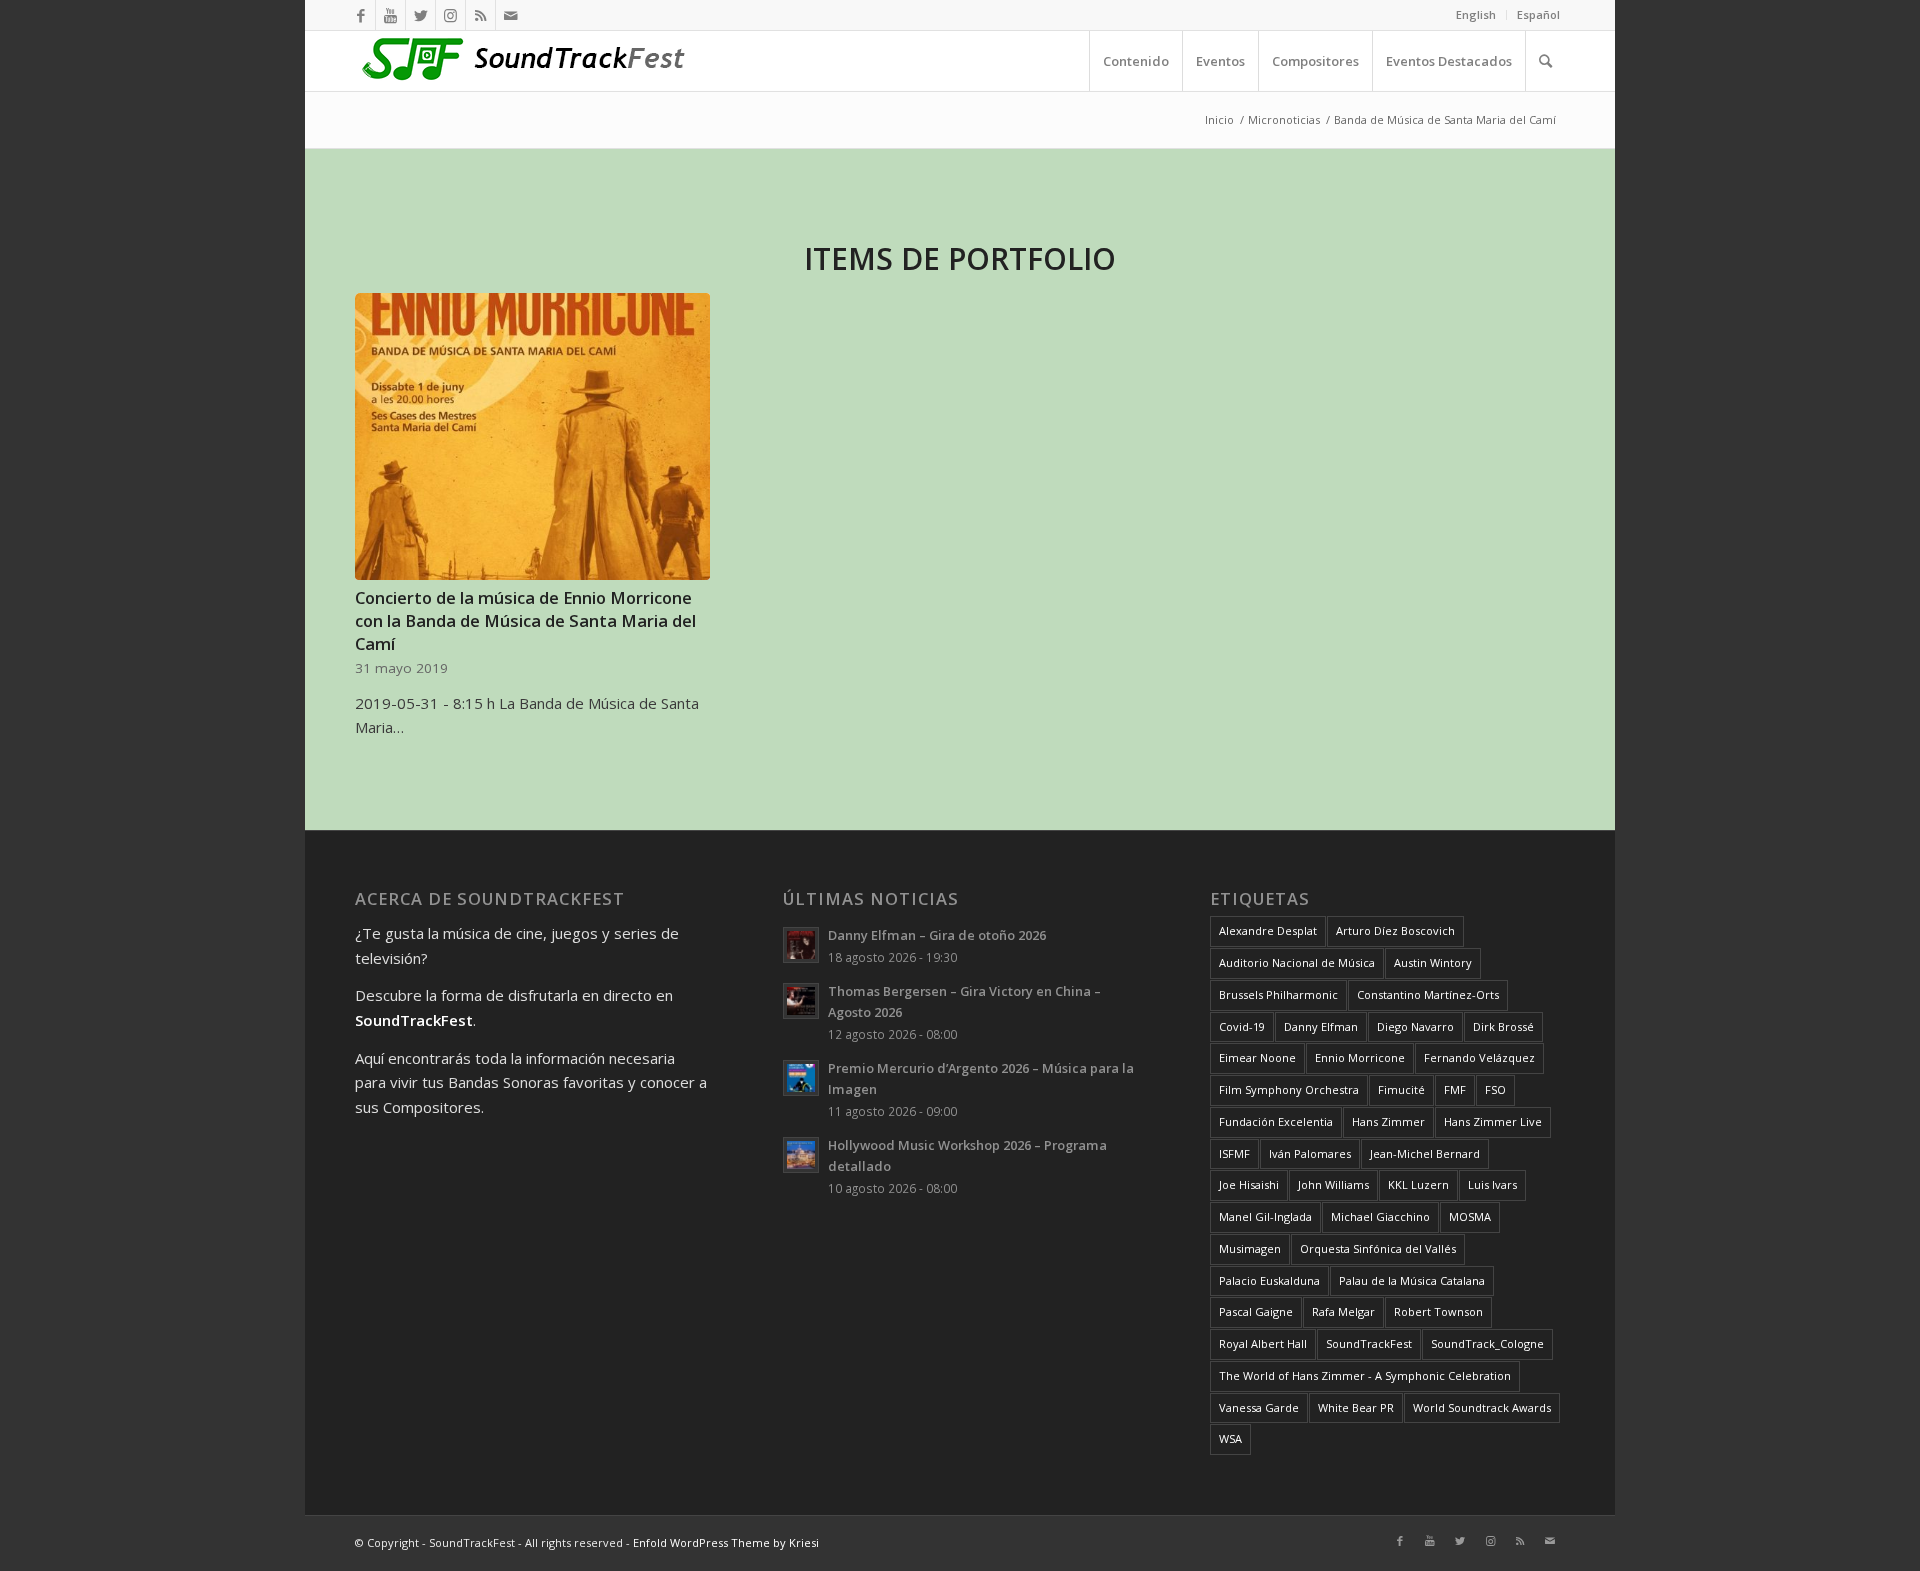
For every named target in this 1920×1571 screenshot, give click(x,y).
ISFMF (1234, 1153)
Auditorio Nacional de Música (1297, 962)
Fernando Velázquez (1479, 1057)
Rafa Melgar (1343, 1311)
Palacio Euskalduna (1269, 1280)
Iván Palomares (1310, 1153)
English (1476, 14)
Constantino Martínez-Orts (1428, 994)
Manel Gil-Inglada (1265, 1216)
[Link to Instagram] (450, 15)
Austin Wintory (1433, 962)
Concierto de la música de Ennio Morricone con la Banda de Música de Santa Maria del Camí (525, 620)
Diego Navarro (1415, 1026)
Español (1538, 14)
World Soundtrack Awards (1482, 1407)
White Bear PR (1356, 1407)
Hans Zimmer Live (1493, 1121)
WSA (1230, 1438)
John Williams (1333, 1184)
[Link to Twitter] (420, 15)
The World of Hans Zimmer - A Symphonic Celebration (1365, 1375)
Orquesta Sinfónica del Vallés (1378, 1248)
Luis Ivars (1492, 1184)
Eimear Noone (1257, 1057)
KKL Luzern (1418, 1184)
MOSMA (1470, 1216)
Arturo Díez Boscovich (1395, 930)
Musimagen (1250, 1248)
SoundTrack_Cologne (1487, 1343)
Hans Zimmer (1388, 1121)
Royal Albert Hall (1263, 1343)
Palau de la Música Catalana (1412, 1280)
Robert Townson (1438, 1311)
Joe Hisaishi (1249, 1184)
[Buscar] (1545, 61)
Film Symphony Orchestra (1289, 1089)
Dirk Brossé (1503, 1026)
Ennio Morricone (1360, 1057)
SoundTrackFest (1369, 1343)
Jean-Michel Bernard (1425, 1153)
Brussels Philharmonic (1278, 994)
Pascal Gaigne (1256, 1311)
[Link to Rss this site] (480, 15)
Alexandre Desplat (1268, 930)
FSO (1495, 1089)
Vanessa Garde (1259, 1407)
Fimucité (1401, 1089)
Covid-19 (1242, 1026)
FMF (1455, 1089)
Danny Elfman (1321, 1026)
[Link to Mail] (511, 15)
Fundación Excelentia (1276, 1121)
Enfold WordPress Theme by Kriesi (726, 1542)
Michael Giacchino (1380, 1216)
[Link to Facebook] (360, 15)
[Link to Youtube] (390, 15)
